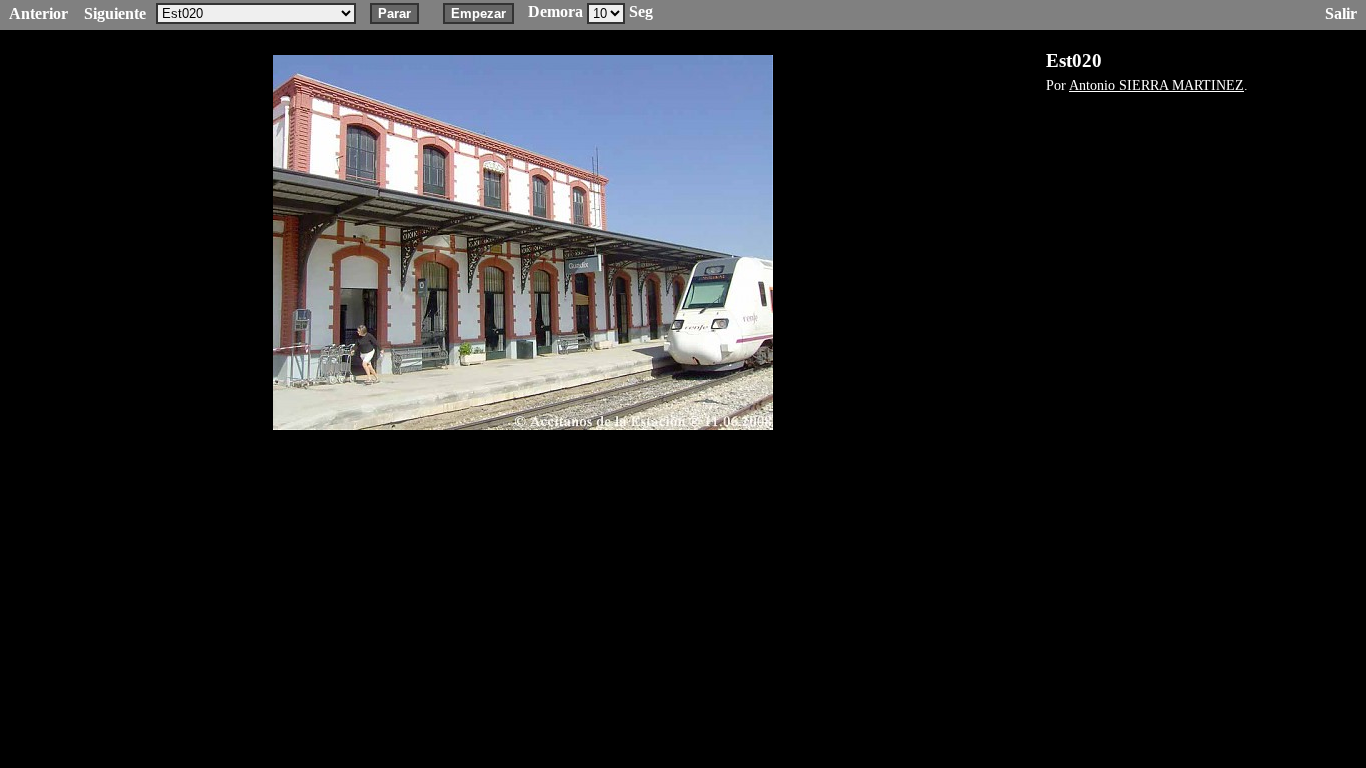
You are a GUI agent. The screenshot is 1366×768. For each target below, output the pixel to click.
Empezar (478, 13)
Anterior (38, 13)
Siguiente (115, 13)
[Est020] (523, 242)
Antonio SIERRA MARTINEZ (1156, 85)
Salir (1341, 13)
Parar (394, 13)
